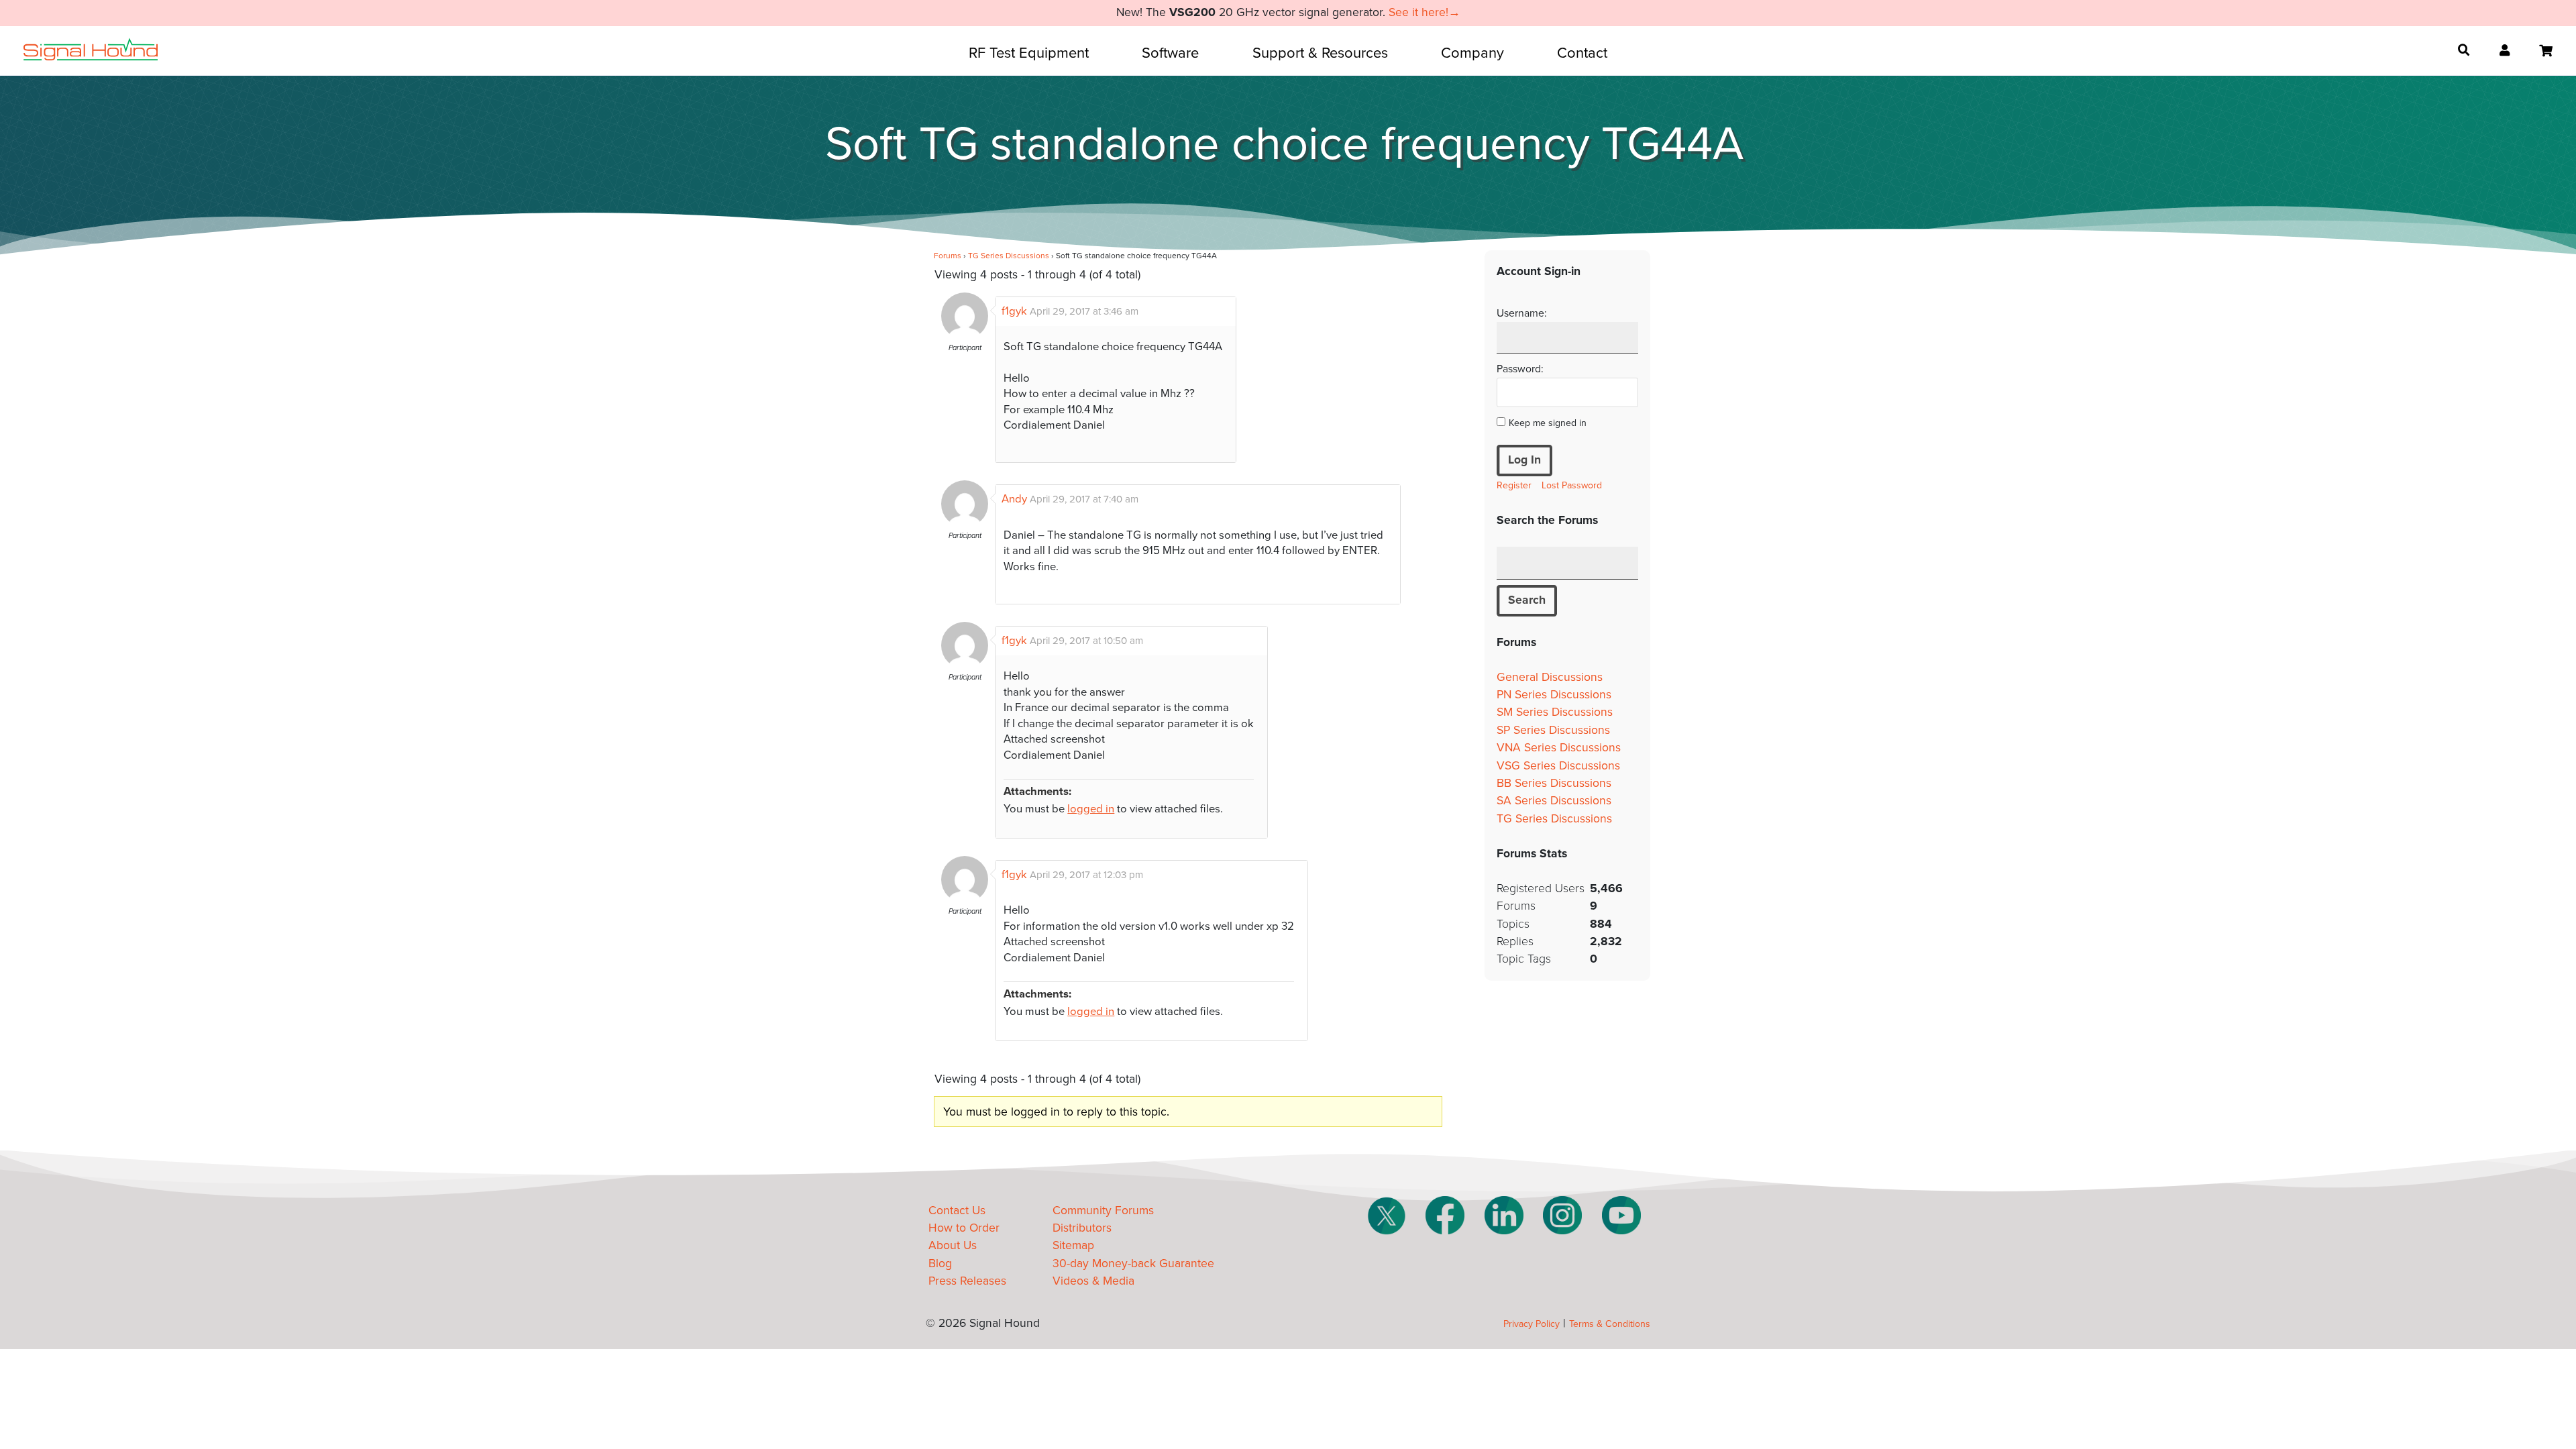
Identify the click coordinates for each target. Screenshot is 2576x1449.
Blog (940, 1264)
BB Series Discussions (1554, 783)
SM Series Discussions (1555, 712)
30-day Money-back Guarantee (1133, 1264)
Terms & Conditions (1610, 1324)
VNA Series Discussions (1559, 748)
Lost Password (1572, 485)
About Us (953, 1245)
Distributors (1082, 1228)
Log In (1524, 460)
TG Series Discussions (1009, 256)
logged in (1091, 809)
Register (1514, 485)
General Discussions (1550, 677)
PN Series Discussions (1554, 695)
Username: (1522, 313)
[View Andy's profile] (965, 524)
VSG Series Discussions (1558, 766)
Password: (1520, 369)
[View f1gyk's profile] (965, 336)
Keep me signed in (1548, 423)
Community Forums (1103, 1211)
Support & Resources (1320, 53)
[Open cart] (2546, 51)
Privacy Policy (1532, 1324)
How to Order (964, 1228)
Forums (948, 256)
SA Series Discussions (1554, 801)
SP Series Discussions (1553, 730)
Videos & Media (1093, 1281)
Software (1170, 53)
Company (1472, 53)
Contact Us (957, 1211)
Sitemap (1073, 1245)
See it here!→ (1425, 12)
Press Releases (967, 1281)
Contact (1582, 53)
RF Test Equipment (1029, 53)
